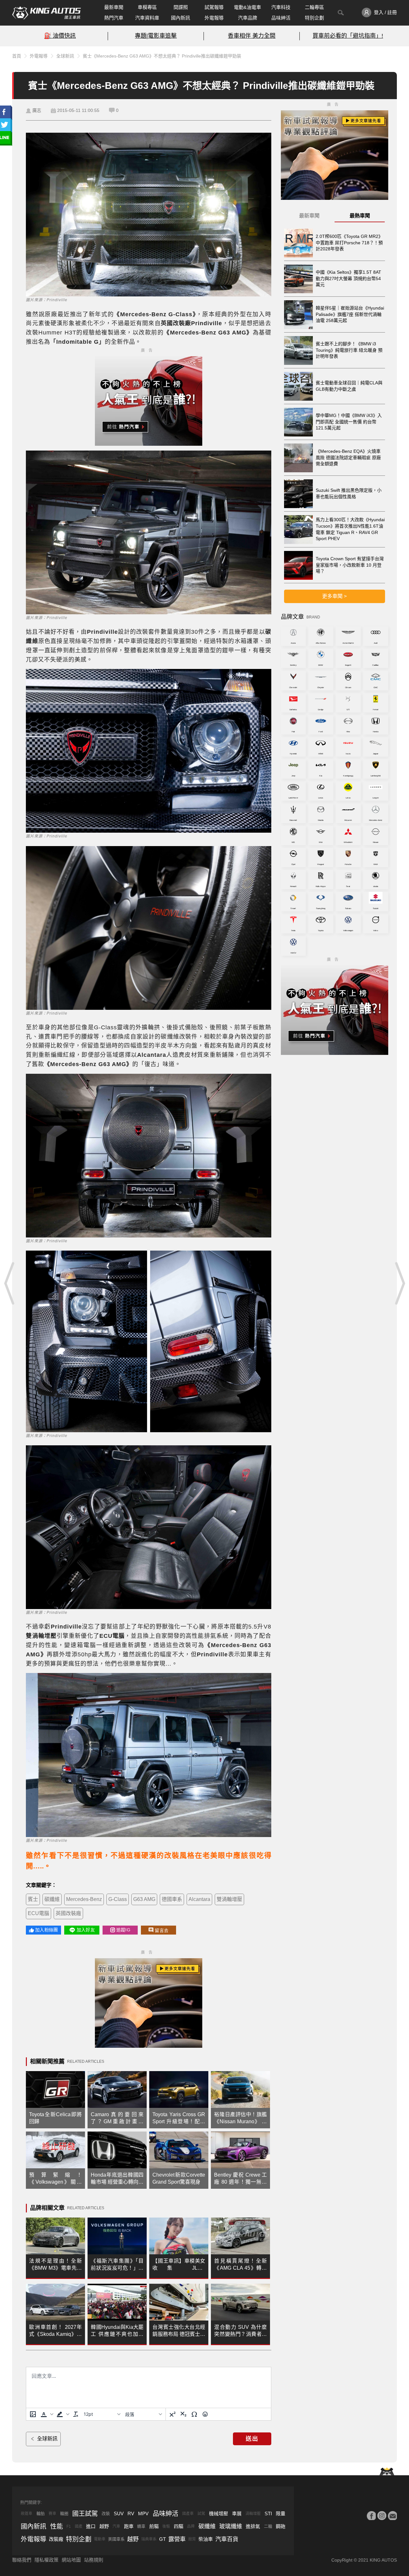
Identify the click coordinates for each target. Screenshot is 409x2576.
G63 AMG (144, 1899)
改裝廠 (56, 2539)
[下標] (183, 2414)
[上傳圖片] (33, 2414)
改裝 (106, 2513)
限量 (281, 2513)
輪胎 (41, 2513)
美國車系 (116, 2539)
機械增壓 (219, 2513)
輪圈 (64, 2513)
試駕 (201, 2514)
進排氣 (253, 2526)
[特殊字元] (194, 2414)
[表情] (205, 2414)
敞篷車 (27, 2514)
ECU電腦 (39, 1913)
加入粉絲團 (46, 1930)
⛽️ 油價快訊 (60, 36)
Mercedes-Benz (84, 1899)
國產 (79, 2526)
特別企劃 (314, 18)
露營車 (177, 2539)
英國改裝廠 (68, 1913)
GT (162, 2539)
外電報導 (214, 18)
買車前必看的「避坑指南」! (348, 36)
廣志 (37, 110)
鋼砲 (281, 2526)
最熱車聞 (360, 216)
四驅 (179, 2526)
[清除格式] (76, 2414)
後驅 (166, 2526)
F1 (69, 2526)
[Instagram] (382, 2516)
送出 (252, 2439)
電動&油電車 (247, 7)
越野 (104, 2526)
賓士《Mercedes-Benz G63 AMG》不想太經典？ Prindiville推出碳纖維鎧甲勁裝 (162, 56)
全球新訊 (65, 56)
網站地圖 (71, 2560)
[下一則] (399, 1283)
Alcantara (199, 1899)
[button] (46, 2414)
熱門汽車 (114, 18)
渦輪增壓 (253, 2514)
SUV (119, 2513)
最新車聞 (114, 7)
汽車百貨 (227, 2539)
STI (268, 2513)
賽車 (52, 2514)
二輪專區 (314, 7)
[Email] (392, 2516)
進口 (91, 2526)
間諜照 (181, 7)
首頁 (17, 56)
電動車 (100, 2539)
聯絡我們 (22, 2560)
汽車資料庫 (147, 18)
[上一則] (10, 1283)
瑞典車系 (149, 2539)
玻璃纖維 (231, 2526)
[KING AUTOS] (46, 13)
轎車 (141, 2526)
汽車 (116, 2526)
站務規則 (94, 2560)
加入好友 (86, 1930)
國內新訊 (181, 18)
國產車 (188, 2514)
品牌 (191, 2526)
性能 (57, 2526)
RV (131, 2513)
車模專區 (147, 7)
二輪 (268, 2526)
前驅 (154, 2526)
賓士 (33, 1899)
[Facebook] (371, 2516)
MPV (143, 2513)
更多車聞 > (334, 596)
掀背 (192, 2539)
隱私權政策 (46, 2560)
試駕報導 (214, 7)
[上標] (173, 2414)
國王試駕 (85, 2514)
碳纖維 (52, 1899)
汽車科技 (281, 7)
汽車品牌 (248, 18)
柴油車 (206, 2539)
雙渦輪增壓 (229, 1899)
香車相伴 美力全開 (252, 36)
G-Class (118, 1899)
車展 (237, 2513)
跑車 (129, 2526)
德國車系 (172, 1899)
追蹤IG (123, 1930)
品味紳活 (281, 18)
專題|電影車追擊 (156, 36)
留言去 (162, 1930)
